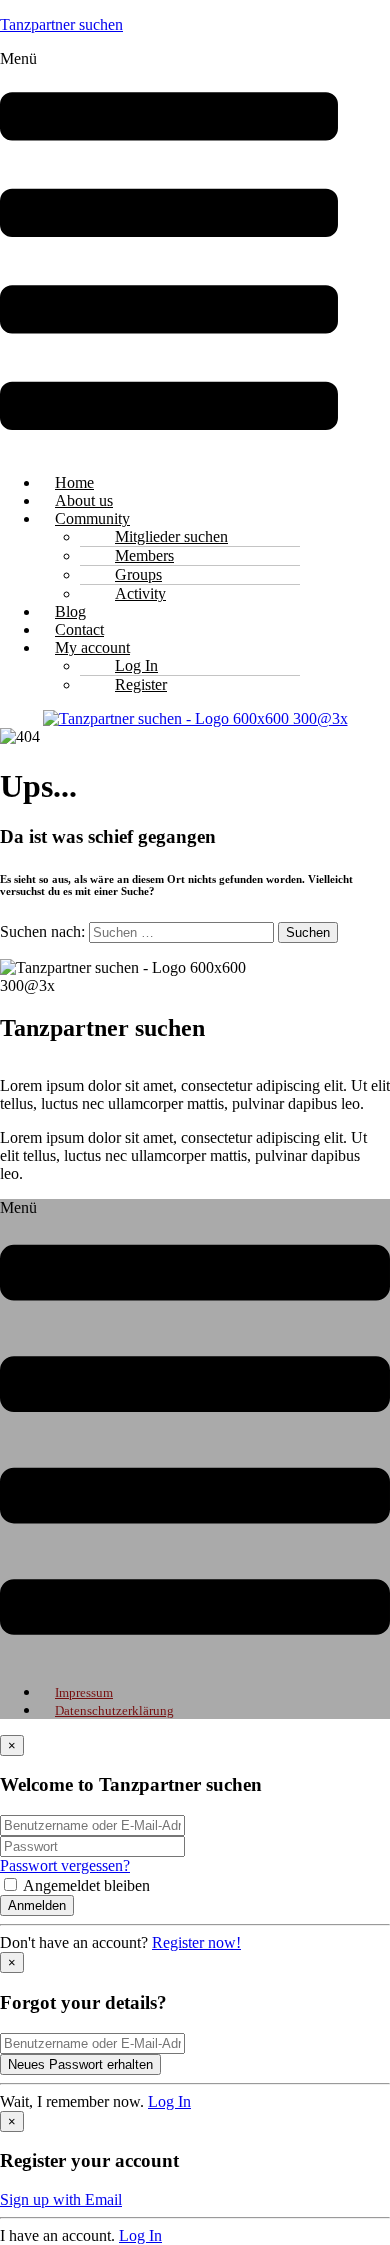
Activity (140, 593)
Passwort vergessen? (65, 1865)
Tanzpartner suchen (61, 24)
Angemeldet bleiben (86, 1885)
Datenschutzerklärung (114, 1711)
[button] (169, 254)
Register (141, 684)
